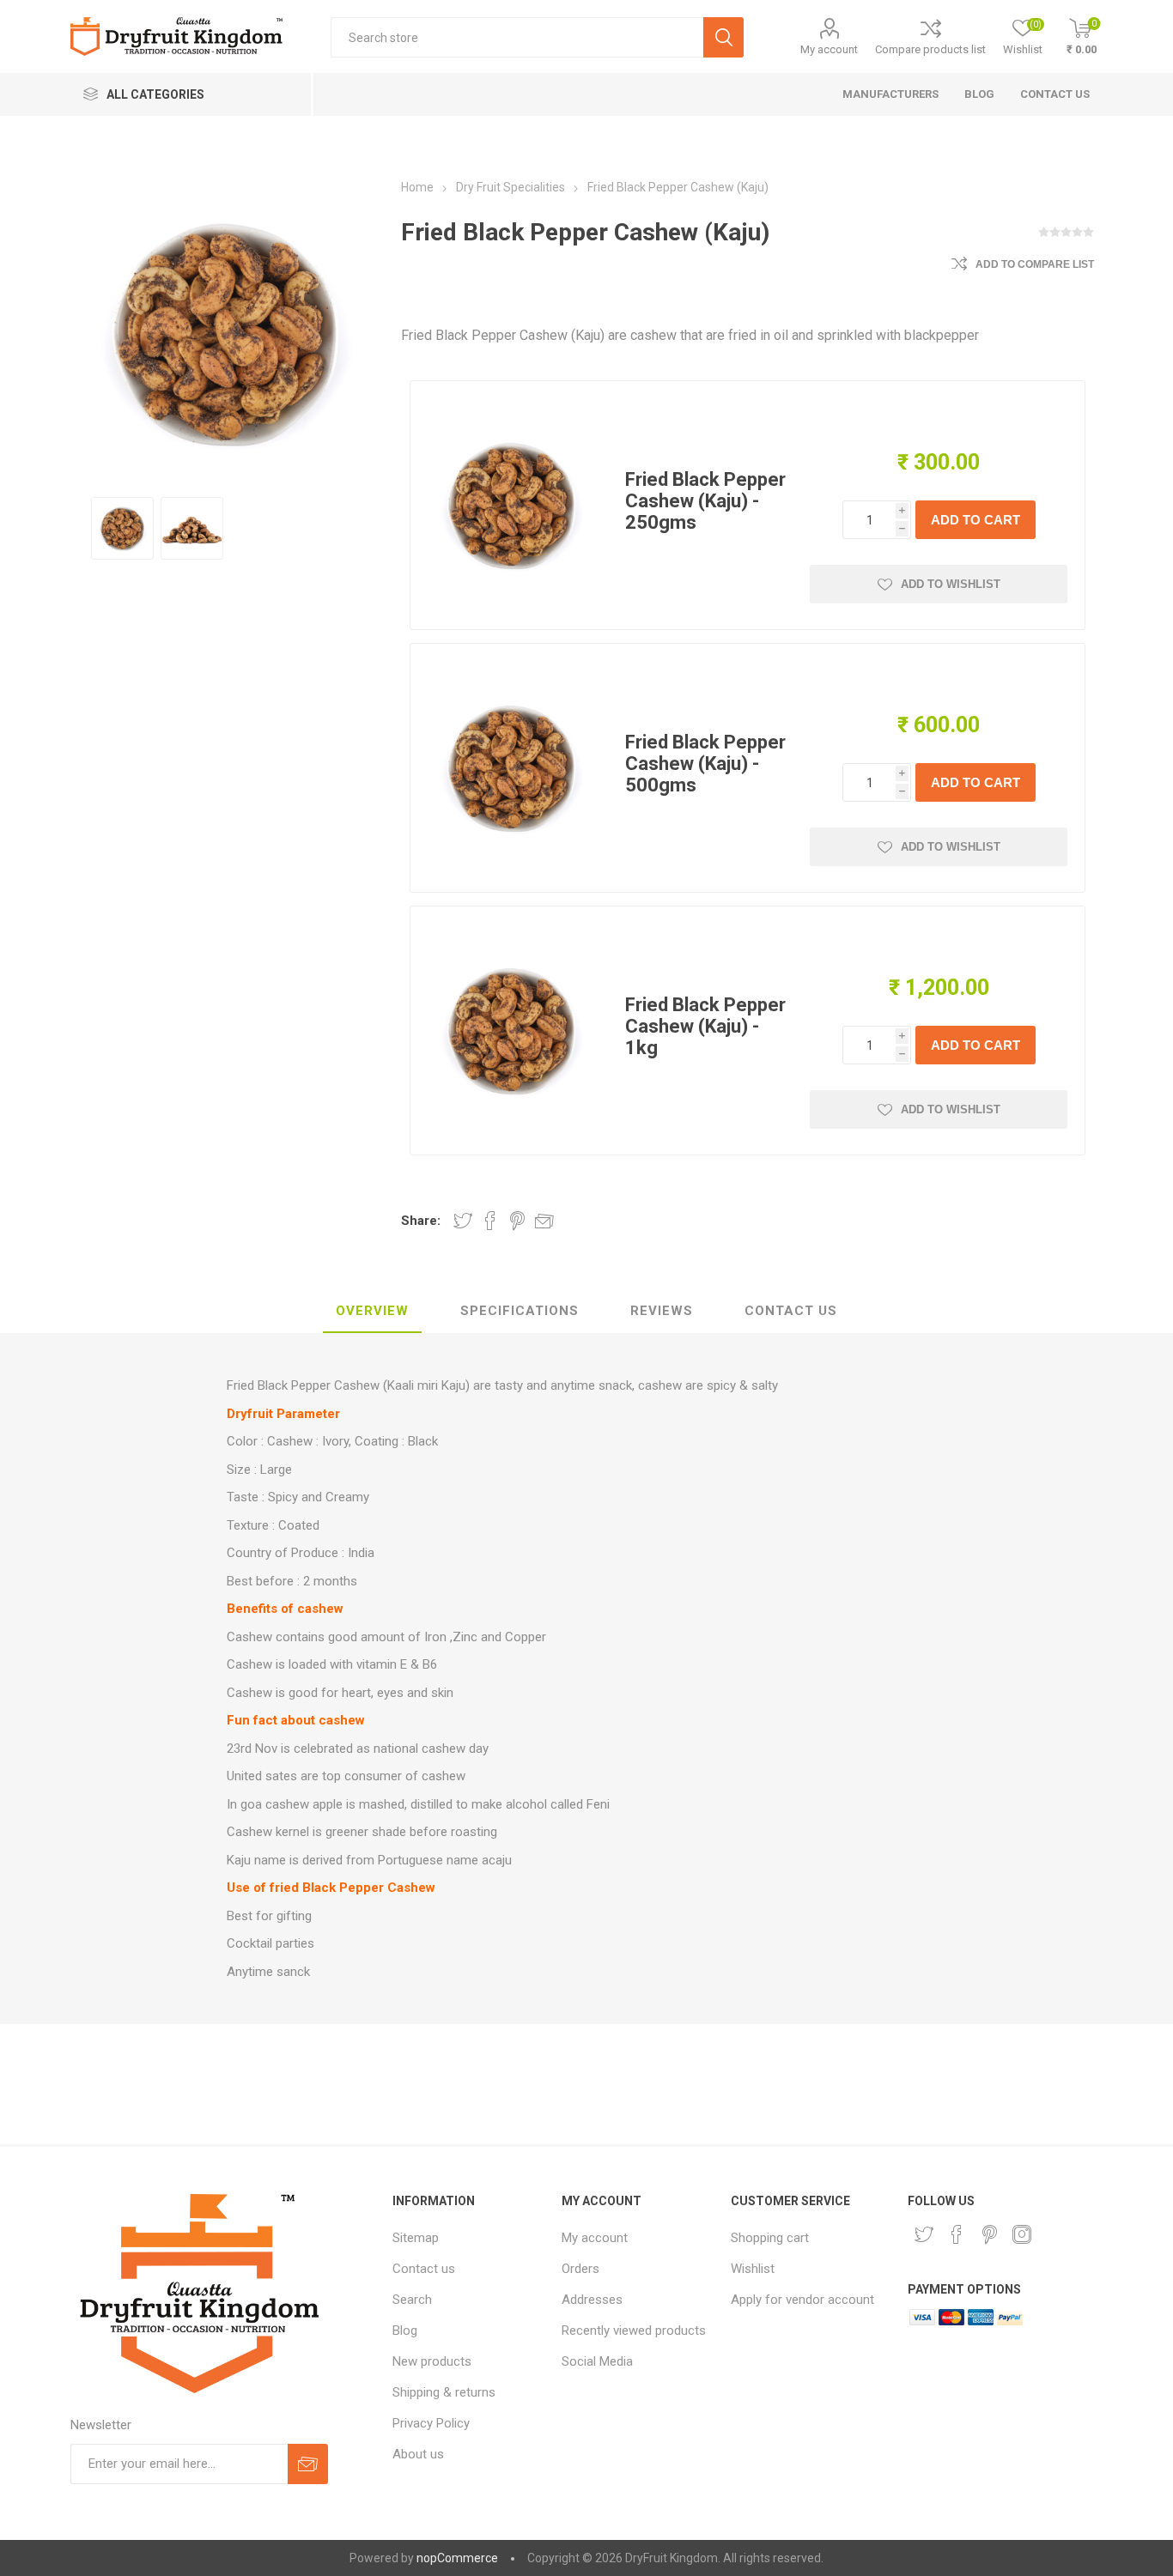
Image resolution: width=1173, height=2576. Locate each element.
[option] (122, 528)
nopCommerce (457, 2558)
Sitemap (416, 2238)
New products (432, 2361)
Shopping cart (770, 2238)
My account (829, 49)
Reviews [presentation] (662, 1311)
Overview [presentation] (372, 1311)
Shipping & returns (444, 2392)
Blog (405, 2331)
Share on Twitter (463, 1221)
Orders (580, 2269)
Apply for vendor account (802, 2300)
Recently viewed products (634, 2331)
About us (418, 2454)
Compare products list (930, 49)
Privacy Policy (431, 2423)
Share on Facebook (490, 1221)
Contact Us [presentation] (791, 1311)
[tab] (372, 1312)
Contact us (424, 2269)
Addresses (592, 2300)
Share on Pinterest (517, 1221)
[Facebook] (957, 2234)
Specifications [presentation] (520, 1311)
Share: (421, 1221)
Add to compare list (1035, 264)
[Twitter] (924, 2234)
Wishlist (753, 2269)
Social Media (597, 2361)
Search (412, 2300)
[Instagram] (1022, 2234)
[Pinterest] (989, 2234)
